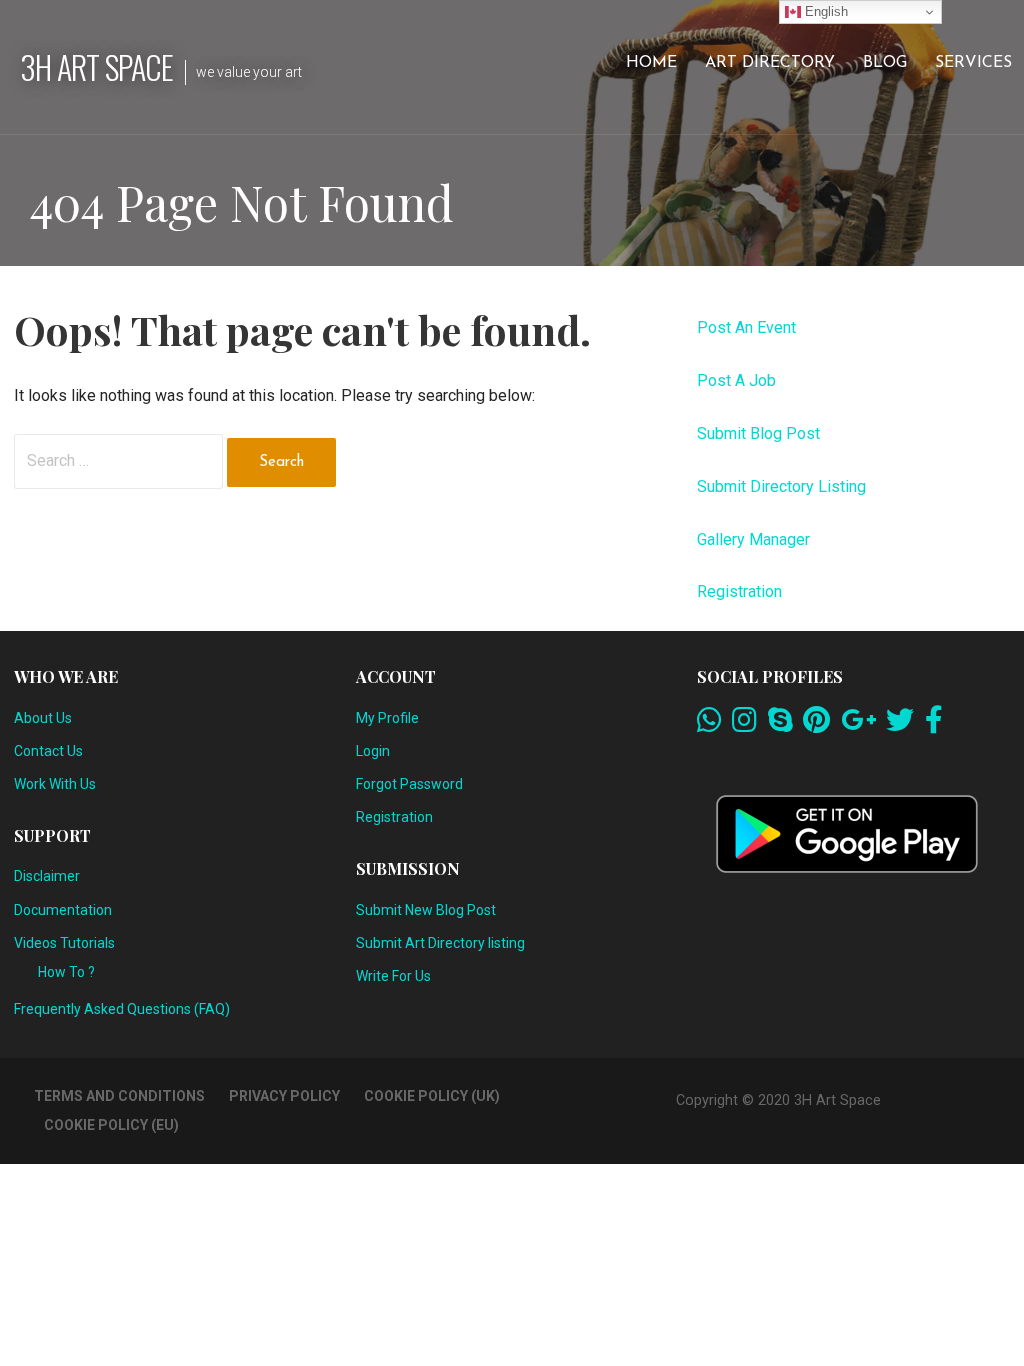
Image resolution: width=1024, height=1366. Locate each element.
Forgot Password (409, 784)
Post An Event (746, 327)
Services (973, 63)
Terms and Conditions (119, 1096)
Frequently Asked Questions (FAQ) (122, 1009)
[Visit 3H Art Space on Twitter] (900, 725)
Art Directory (770, 63)
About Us (43, 718)
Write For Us (393, 976)
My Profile (387, 718)
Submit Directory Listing (781, 486)
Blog (885, 63)
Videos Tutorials (64, 943)
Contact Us (48, 751)
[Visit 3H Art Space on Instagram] (744, 725)
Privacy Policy (284, 1096)
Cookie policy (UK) (432, 1096)
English (824, 11)
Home (651, 63)
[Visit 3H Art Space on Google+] (858, 725)
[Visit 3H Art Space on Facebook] (934, 725)
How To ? (66, 972)
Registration (739, 591)
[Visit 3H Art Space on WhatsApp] (709, 725)
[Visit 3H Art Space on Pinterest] (816, 725)
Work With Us (55, 784)
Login (373, 751)
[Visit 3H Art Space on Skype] (780, 725)
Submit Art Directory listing (440, 943)
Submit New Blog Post (426, 910)
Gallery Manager (753, 539)
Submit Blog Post (758, 433)
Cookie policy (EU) (111, 1125)
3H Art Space (96, 66)
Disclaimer (47, 876)
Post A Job (736, 380)
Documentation (63, 910)
